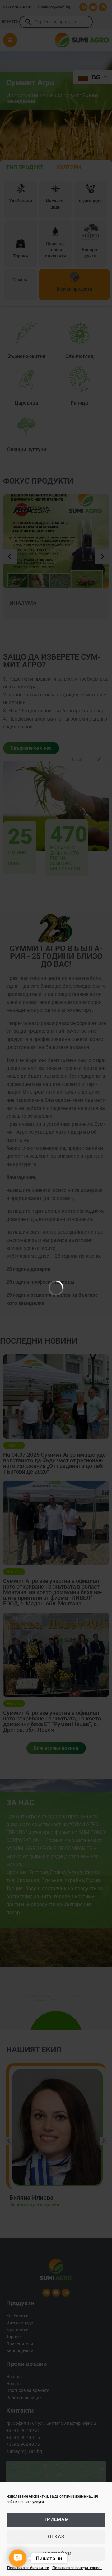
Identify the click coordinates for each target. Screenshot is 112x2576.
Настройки (56, 2554)
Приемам (56, 2519)
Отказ (56, 2537)
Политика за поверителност (77, 2568)
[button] (18, 2558)
